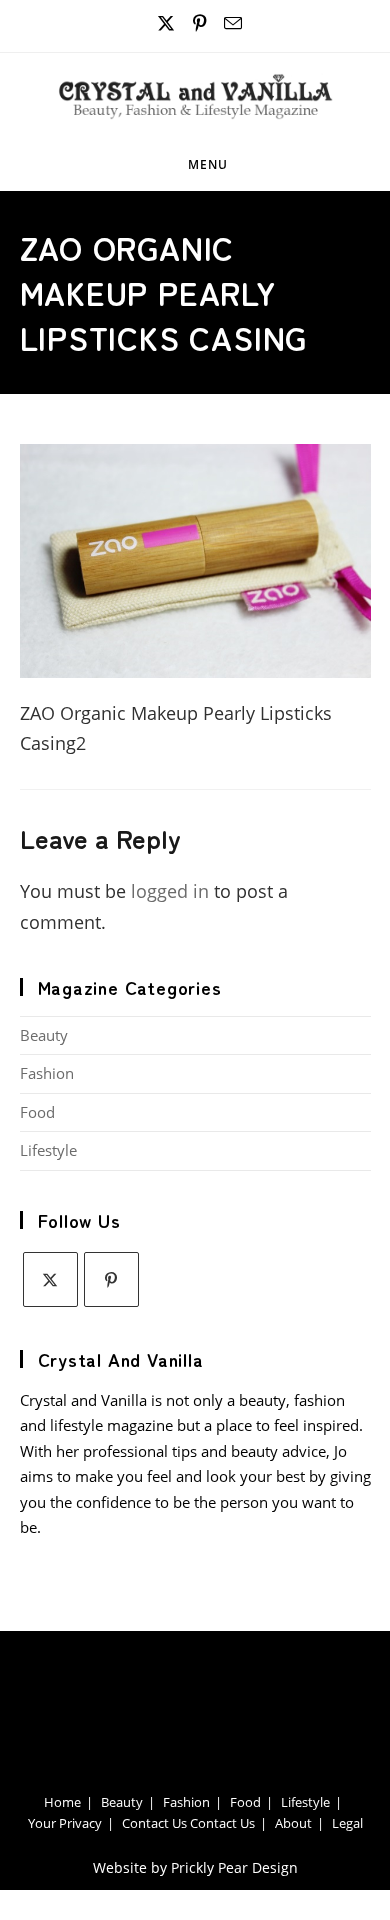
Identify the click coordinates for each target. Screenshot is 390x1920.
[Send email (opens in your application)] (230, 23)
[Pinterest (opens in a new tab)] (200, 23)
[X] (50, 1279)
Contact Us (154, 1823)
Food (37, 1112)
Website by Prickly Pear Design (195, 1867)
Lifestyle (48, 1150)
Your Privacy (65, 1823)
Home (62, 1802)
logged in (170, 891)
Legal (347, 1823)
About (293, 1823)
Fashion (47, 1073)
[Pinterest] (111, 1279)
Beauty (44, 1035)
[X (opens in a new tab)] (166, 23)
